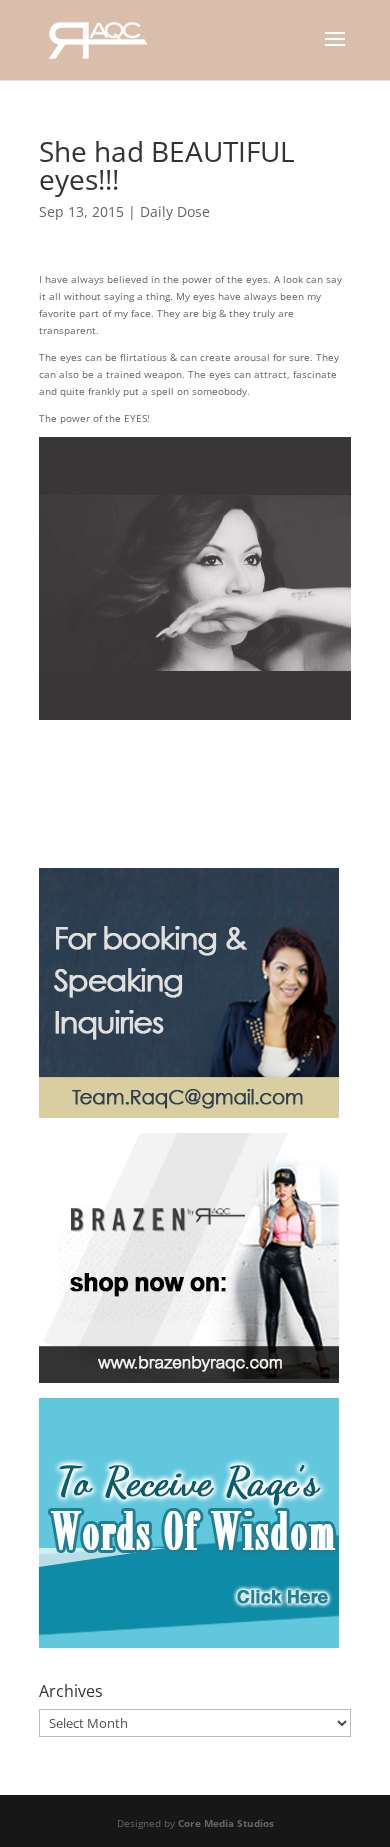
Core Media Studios (226, 1823)
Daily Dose (175, 211)
